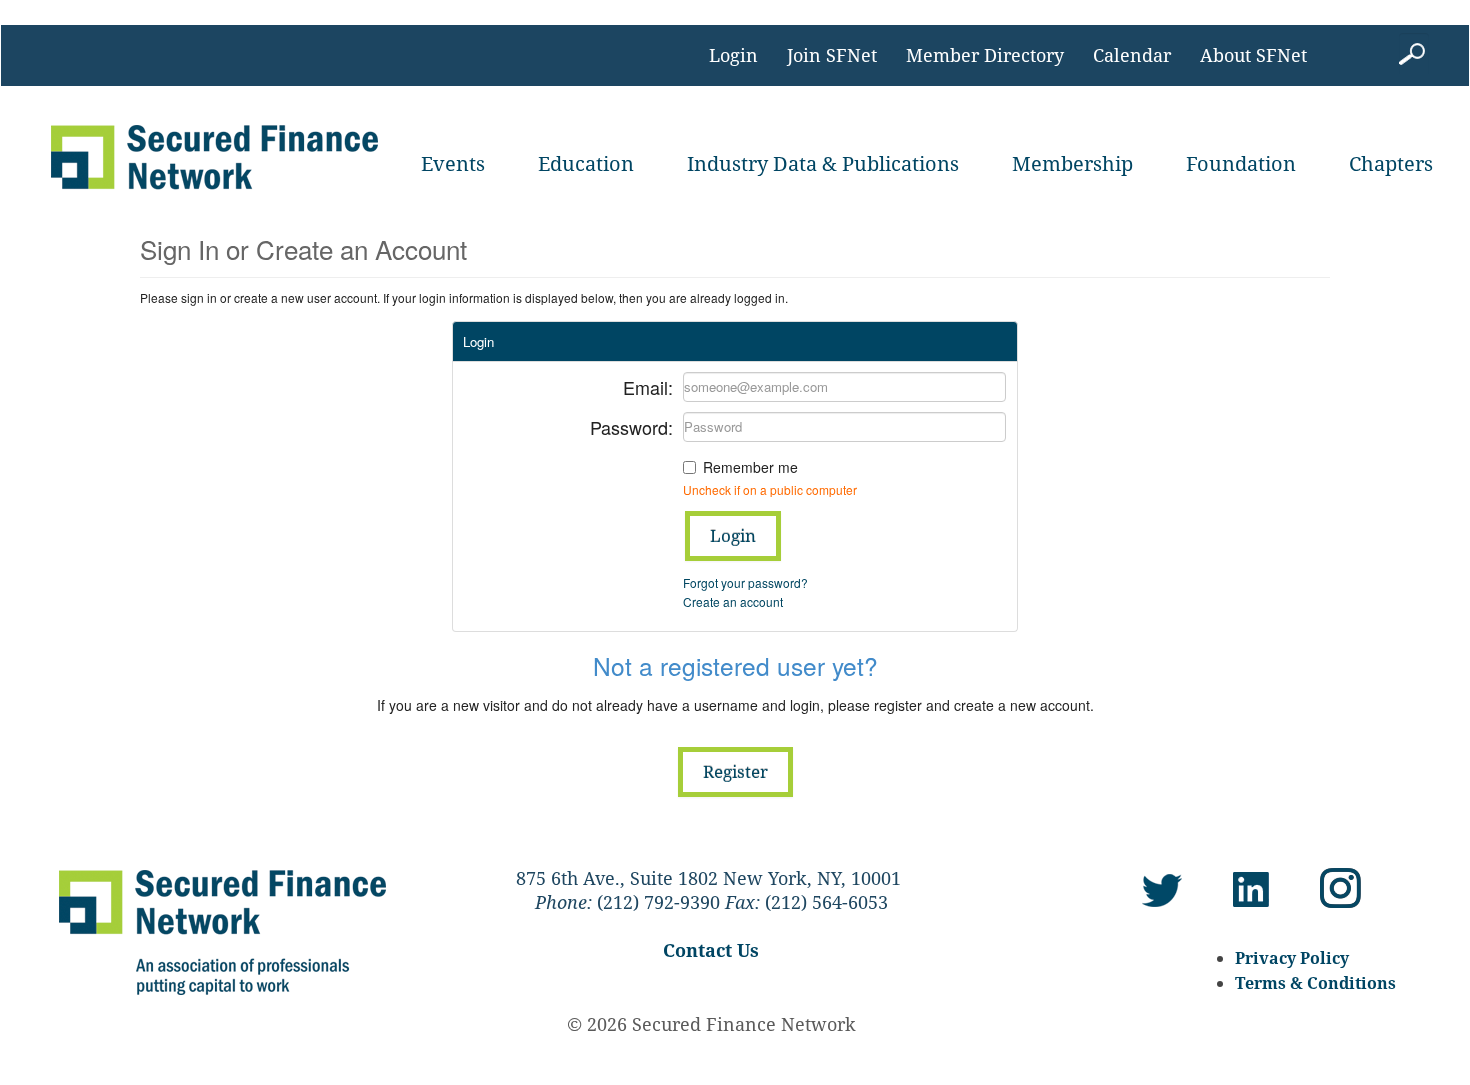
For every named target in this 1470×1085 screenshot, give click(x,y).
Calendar (1132, 55)
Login (733, 55)
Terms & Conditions (1315, 983)
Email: (648, 385)
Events (453, 163)
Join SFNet (832, 55)
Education (586, 163)
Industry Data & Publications (823, 163)
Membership (1072, 163)
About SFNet (1253, 55)
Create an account (733, 601)
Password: (631, 425)
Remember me (750, 467)
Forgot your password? (745, 582)
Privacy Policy (1292, 958)
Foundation (1241, 163)
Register (735, 771)
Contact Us (711, 950)
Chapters (1391, 163)
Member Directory (985, 55)
